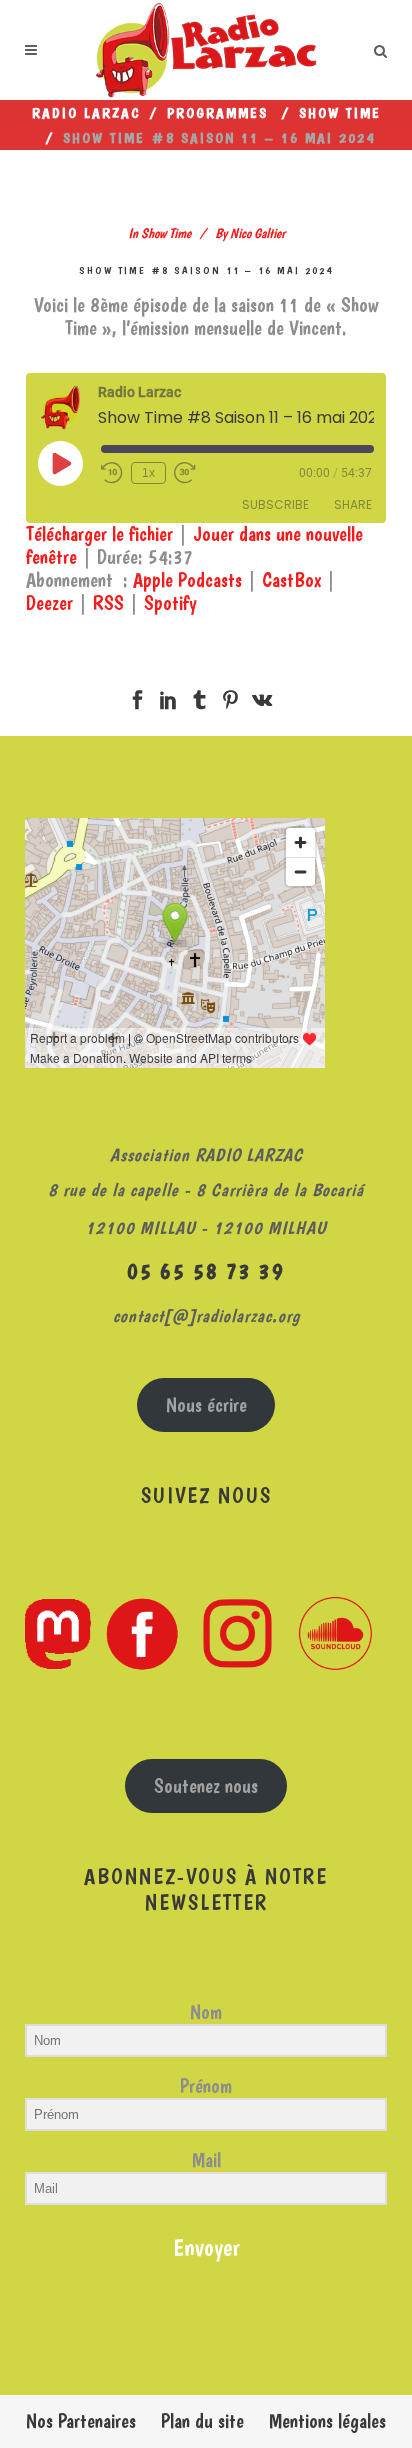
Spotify (170, 603)
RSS (108, 603)
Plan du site (202, 2421)
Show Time (340, 113)
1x (148, 473)
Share (353, 504)
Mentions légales (327, 2421)
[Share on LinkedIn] (168, 696)
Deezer (49, 603)
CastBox (291, 580)
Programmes (217, 113)
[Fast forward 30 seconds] (185, 473)
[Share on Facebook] (137, 696)
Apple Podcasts (187, 580)
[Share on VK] (262, 696)
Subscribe (275, 504)
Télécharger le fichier (99, 534)
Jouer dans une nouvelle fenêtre (194, 545)
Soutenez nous (206, 1786)
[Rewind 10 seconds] (112, 473)
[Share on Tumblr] (199, 696)
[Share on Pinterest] (230, 696)
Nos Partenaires (81, 2421)
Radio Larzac (86, 113)
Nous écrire (206, 1405)
